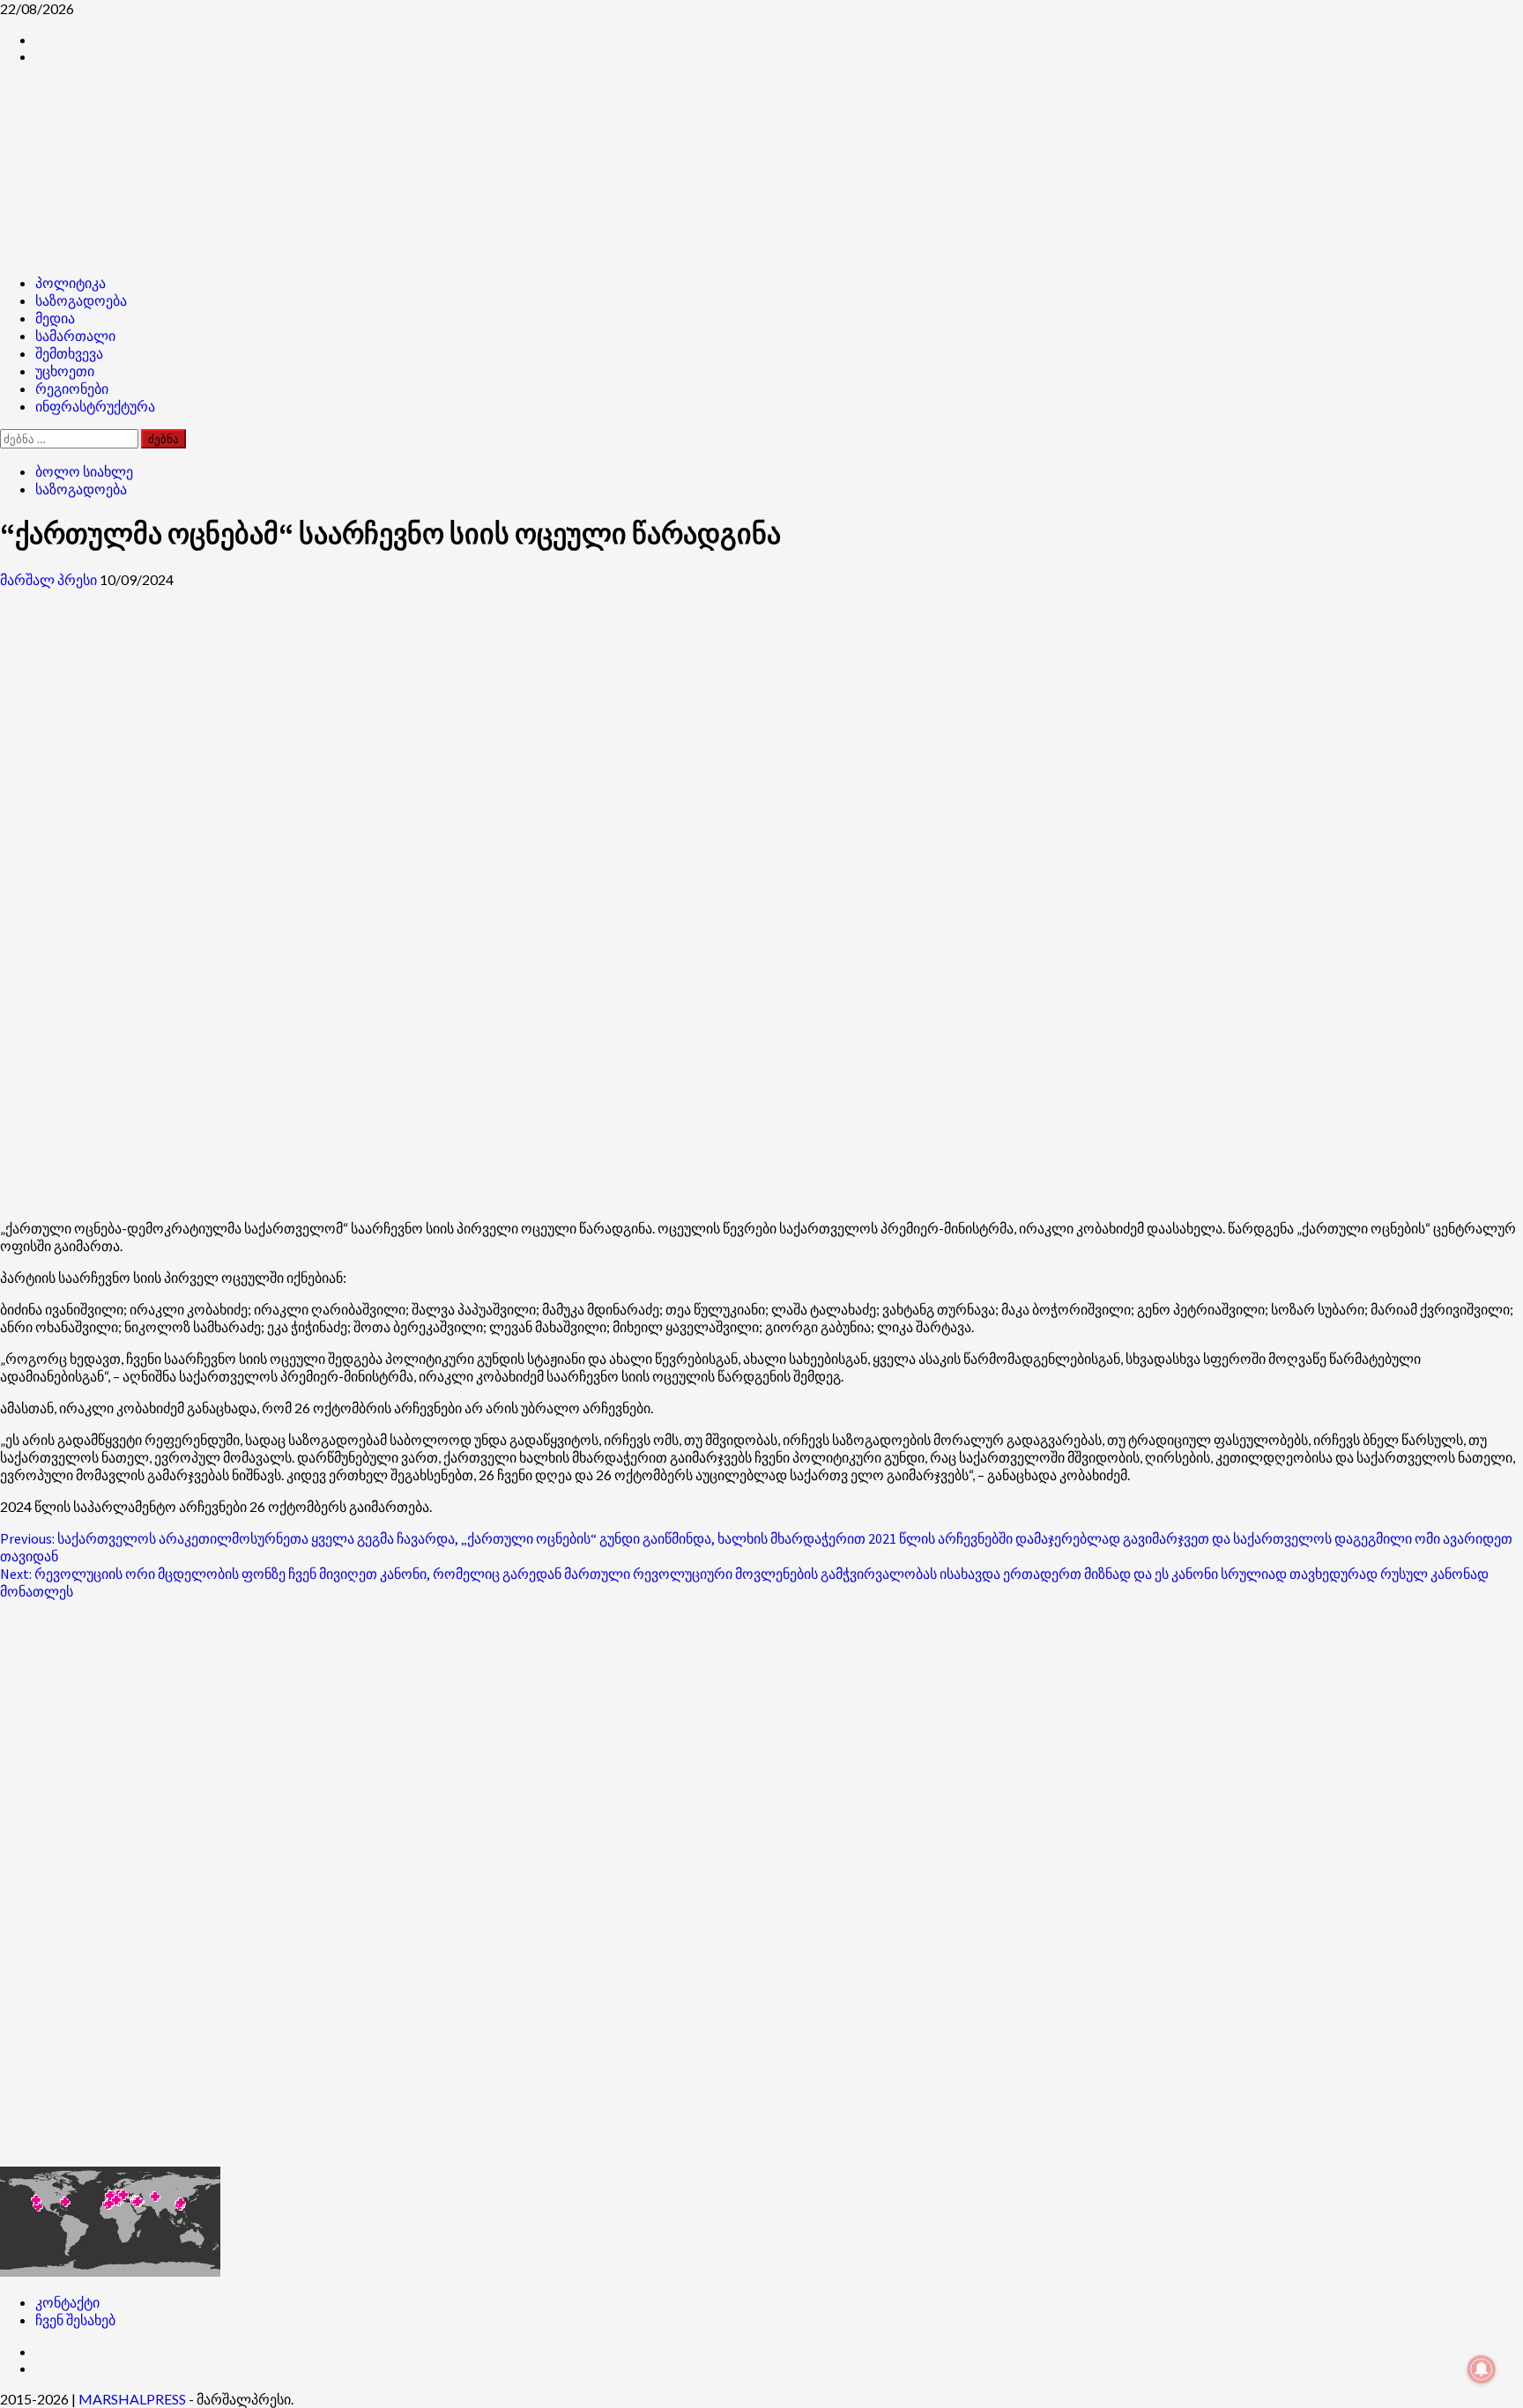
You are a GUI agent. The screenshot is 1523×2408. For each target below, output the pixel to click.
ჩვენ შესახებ (75, 2319)
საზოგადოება (81, 300)
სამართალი (75, 336)
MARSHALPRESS (132, 2399)
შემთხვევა (69, 353)
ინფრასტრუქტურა (95, 406)
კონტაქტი (67, 2302)
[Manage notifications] (1482, 2369)
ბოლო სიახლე (84, 471)
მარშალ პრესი (50, 579)
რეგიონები (72, 389)
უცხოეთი (65, 371)
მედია (55, 318)
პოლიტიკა (71, 283)
